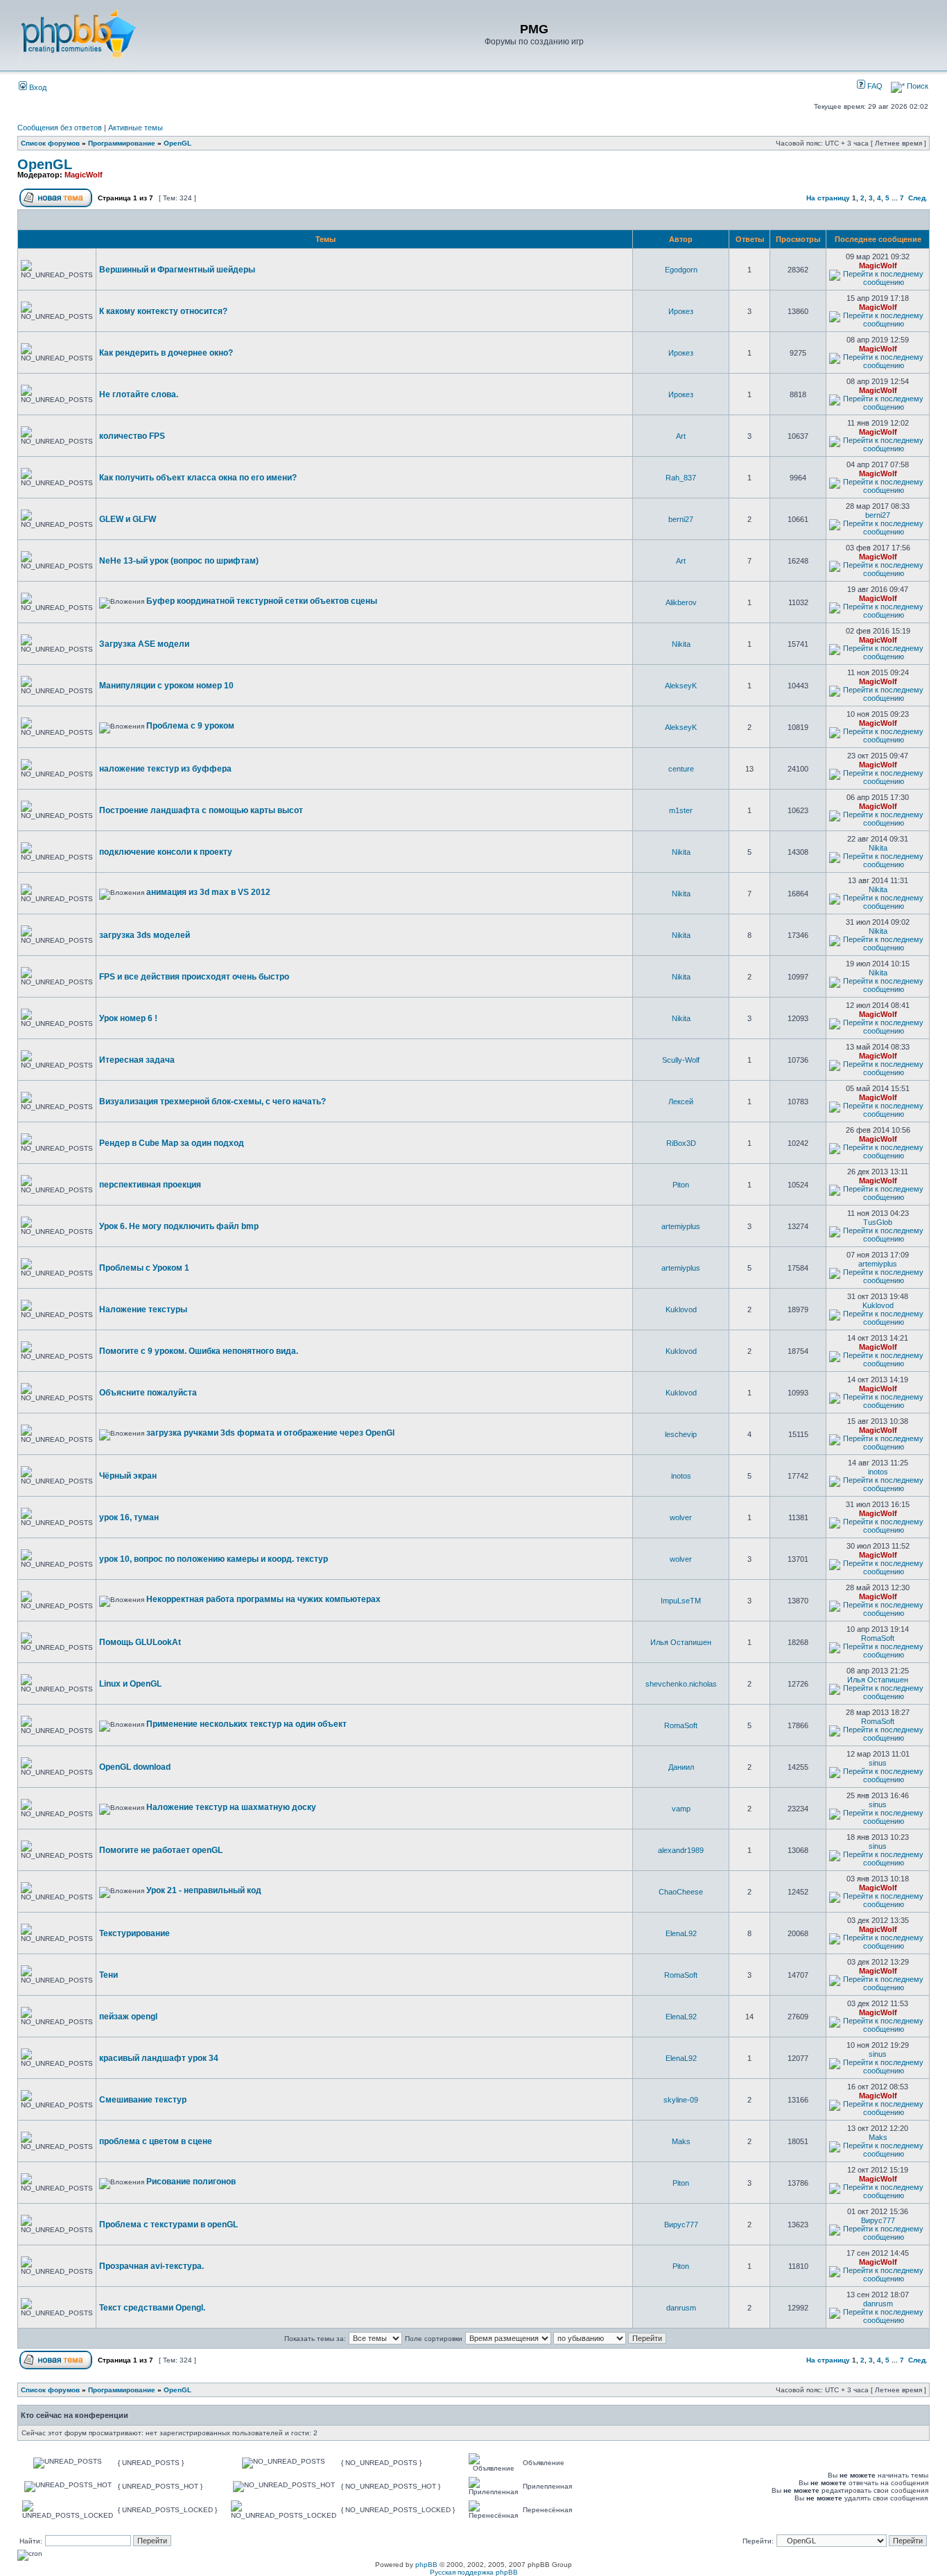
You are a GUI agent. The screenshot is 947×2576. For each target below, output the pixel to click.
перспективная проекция (150, 1185)
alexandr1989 (681, 1850)
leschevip (681, 1434)
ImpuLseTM (681, 1601)
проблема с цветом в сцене (156, 2141)
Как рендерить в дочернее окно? (166, 353)
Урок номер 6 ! (128, 1018)
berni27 (681, 519)
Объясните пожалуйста (148, 1393)
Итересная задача (137, 1060)
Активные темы (136, 128)
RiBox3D (681, 1143)
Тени (108, 1975)
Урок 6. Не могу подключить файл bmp (179, 1226)
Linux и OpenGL (130, 1684)
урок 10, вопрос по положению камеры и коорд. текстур (214, 1559)
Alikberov (681, 602)
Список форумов (50, 143)
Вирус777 (681, 2225)
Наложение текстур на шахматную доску (231, 1807)
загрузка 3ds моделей (145, 935)
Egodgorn (681, 270)
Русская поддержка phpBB (474, 2572)
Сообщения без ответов (60, 128)
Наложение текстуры (143, 1309)
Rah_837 (681, 478)
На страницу (828, 198)
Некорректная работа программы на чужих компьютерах (263, 1599)
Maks (681, 2141)
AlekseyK (681, 686)
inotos (681, 1476)
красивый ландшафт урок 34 (159, 2058)
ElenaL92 (681, 1933)
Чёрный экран (128, 1476)
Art (681, 436)
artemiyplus (681, 1226)
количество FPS (132, 436)
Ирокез (681, 311)
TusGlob (878, 1222)
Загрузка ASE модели (144, 644)
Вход (37, 87)
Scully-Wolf (681, 1060)
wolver (681, 1517)
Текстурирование (134, 1933)
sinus (878, 1763)
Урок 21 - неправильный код (204, 1890)
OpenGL (177, 143)
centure (681, 769)
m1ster (681, 810)
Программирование (122, 143)
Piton (681, 1185)
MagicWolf (84, 175)
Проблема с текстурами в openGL (168, 2225)
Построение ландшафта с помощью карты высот (201, 810)
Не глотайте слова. (139, 394)
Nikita (681, 644)
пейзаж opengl (128, 2017)
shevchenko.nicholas (681, 1684)
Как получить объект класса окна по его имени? (198, 478)
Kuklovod (681, 1309)
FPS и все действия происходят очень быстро (194, 977)
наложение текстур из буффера (165, 769)
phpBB (426, 2565)
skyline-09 (681, 2100)
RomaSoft (878, 1638)
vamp (681, 1809)
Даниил (681, 1767)
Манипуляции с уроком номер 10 (166, 686)
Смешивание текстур (143, 2100)
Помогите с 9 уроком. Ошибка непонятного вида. (199, 1351)
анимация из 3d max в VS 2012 (208, 892)
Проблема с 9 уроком (190, 726)
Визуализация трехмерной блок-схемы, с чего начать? (212, 1102)
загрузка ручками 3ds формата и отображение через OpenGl (270, 1433)
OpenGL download (135, 1767)
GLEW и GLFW (128, 519)
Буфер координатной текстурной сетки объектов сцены (262, 601)
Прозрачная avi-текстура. (151, 2266)
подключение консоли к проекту (166, 852)
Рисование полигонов (191, 2182)
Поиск (916, 86)
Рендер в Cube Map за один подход (172, 1143)
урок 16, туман (129, 1517)
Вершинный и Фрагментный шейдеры (177, 270)
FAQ (874, 86)
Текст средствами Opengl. (152, 2308)
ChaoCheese (681, 1892)
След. (918, 198)
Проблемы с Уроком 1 (144, 1268)
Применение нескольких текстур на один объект (246, 1724)
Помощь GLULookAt (140, 1642)
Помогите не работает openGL (161, 1850)
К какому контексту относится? (163, 311)
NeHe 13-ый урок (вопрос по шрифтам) (179, 561)
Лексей (681, 1102)
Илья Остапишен (681, 1642)
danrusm (681, 2308)
